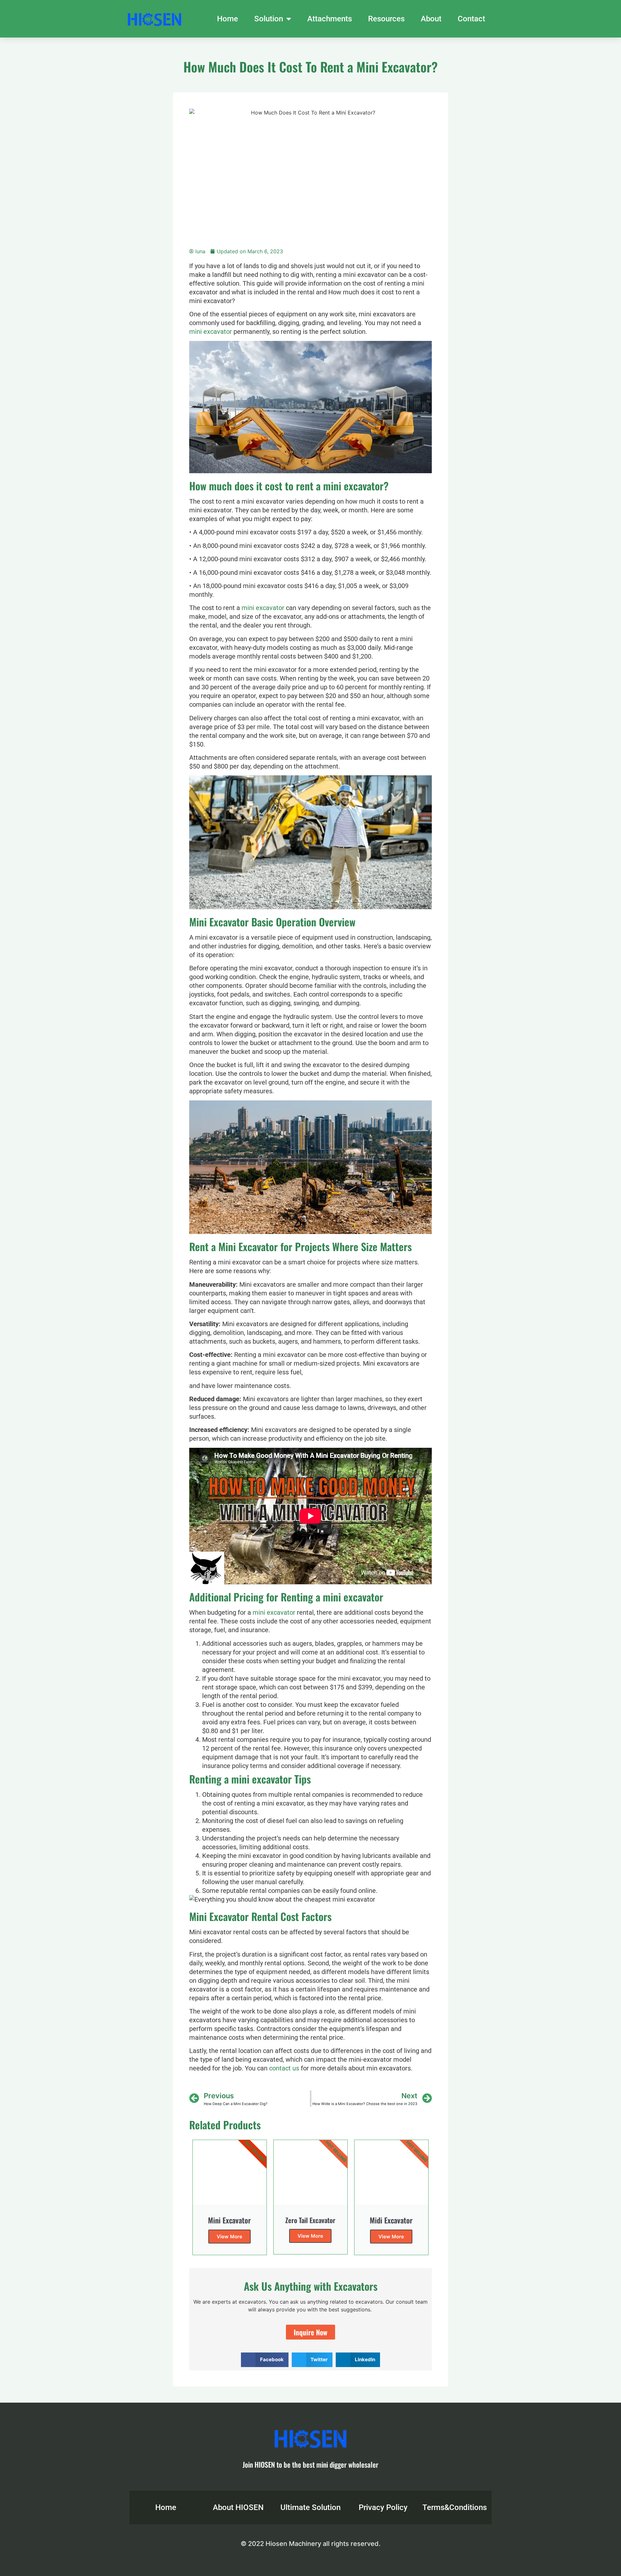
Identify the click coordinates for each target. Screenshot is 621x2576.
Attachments (330, 19)
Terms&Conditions (455, 2507)
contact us (284, 2068)
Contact (471, 19)
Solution (269, 19)
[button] (265, 2360)
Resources (386, 19)
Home (228, 19)
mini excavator (211, 332)
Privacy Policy (383, 2507)
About (431, 19)
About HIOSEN (238, 2507)
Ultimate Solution (310, 2507)
